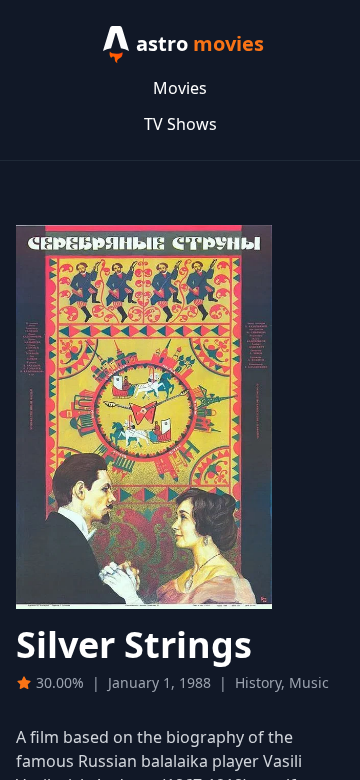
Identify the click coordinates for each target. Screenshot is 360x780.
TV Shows (180, 124)
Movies (180, 88)
